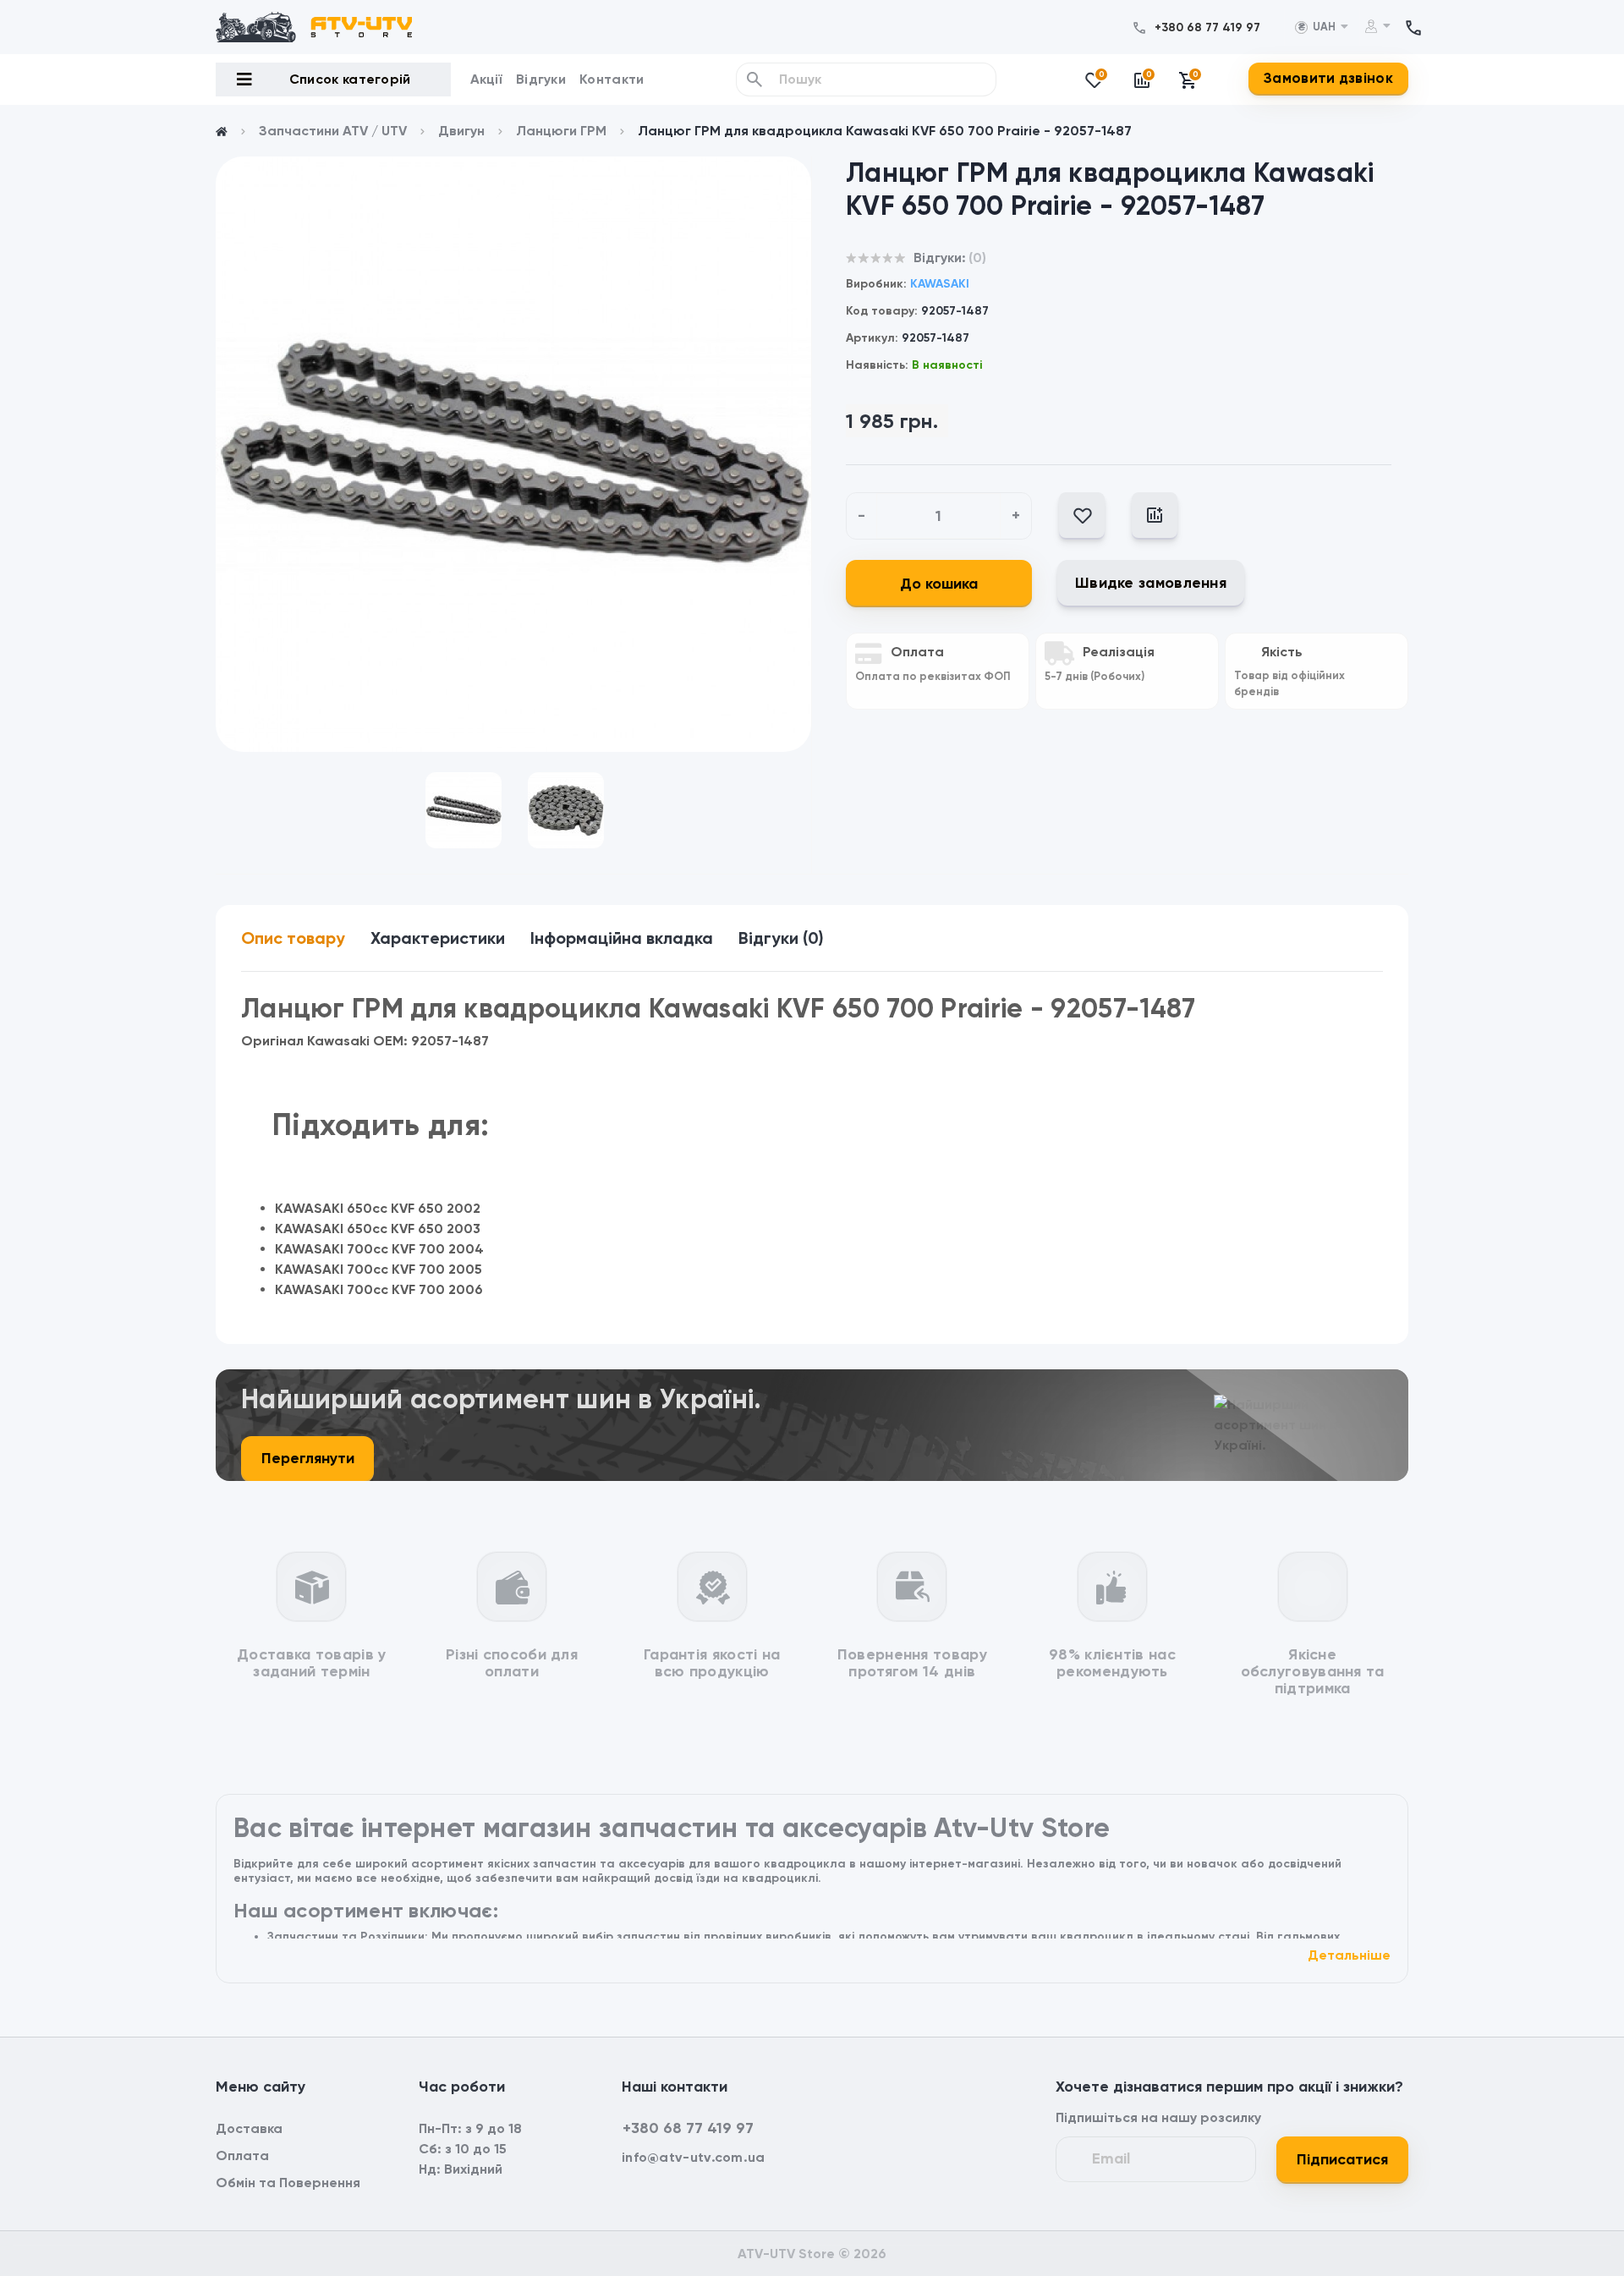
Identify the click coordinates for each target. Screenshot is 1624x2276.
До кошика (939, 584)
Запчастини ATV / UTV (333, 131)
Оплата (242, 2155)
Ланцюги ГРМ (561, 131)
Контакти (612, 79)
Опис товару (293, 938)
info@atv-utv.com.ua (694, 2157)
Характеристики (438, 938)
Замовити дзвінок (1328, 78)
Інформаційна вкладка (622, 938)
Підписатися (1342, 2159)
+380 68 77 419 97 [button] (688, 2128)
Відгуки (541, 79)
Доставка (249, 2128)
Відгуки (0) (781, 938)
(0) (977, 258)
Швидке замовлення (1151, 583)
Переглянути (308, 1458)
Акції (487, 79)
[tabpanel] (513, 454)
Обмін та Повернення (288, 2183)
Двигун (461, 131)
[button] (1207, 27)
